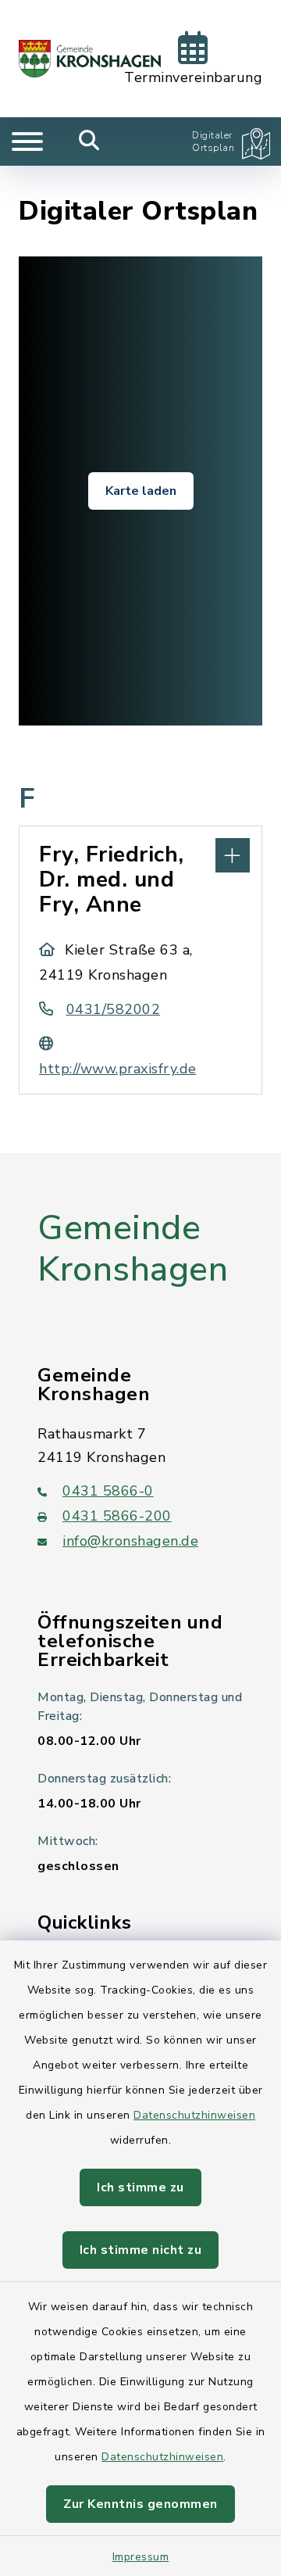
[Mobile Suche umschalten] (89, 142)
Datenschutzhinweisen (194, 2115)
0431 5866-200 (117, 1516)
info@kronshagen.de (130, 1541)
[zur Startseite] (90, 59)
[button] (140, 854)
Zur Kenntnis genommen (140, 2504)
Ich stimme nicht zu (141, 2250)
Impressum (141, 2557)
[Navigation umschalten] (27, 142)
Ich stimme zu (140, 2187)
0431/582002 (113, 1009)
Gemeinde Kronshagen (133, 1249)
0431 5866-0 (108, 1491)
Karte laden (141, 491)
